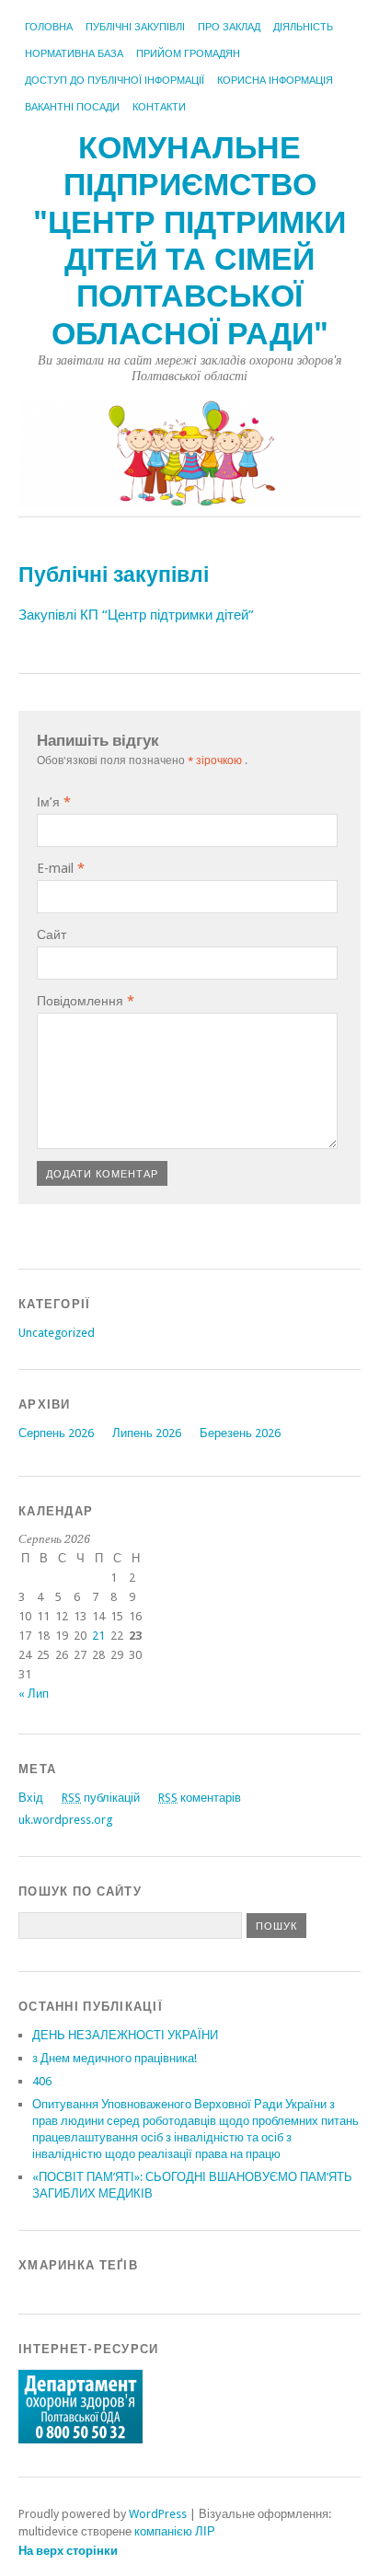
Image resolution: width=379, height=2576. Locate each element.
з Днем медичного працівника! (115, 2058)
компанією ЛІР (175, 2531)
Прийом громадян (188, 54)
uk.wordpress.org (65, 1820)
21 (98, 1636)
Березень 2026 (240, 1433)
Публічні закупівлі (135, 27)
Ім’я (54, 802)
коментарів (200, 1798)
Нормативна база (74, 54)
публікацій (101, 1798)
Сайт (52, 934)
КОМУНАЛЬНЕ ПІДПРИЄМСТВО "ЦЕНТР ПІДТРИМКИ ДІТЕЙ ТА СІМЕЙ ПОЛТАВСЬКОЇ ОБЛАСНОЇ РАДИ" (189, 241)
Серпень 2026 (56, 1433)
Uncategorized (57, 1333)
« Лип (34, 1694)
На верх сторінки (68, 2551)
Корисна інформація (275, 81)
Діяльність (303, 27)
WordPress (158, 2514)
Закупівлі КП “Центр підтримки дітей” (136, 615)
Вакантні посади (72, 107)
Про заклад (229, 27)
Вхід (31, 1798)
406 (42, 2081)
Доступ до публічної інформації (115, 81)
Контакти (159, 107)
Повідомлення (86, 1001)
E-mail (61, 868)
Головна (49, 27)
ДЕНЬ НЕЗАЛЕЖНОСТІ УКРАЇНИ (125, 2035)
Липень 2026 (147, 1433)
